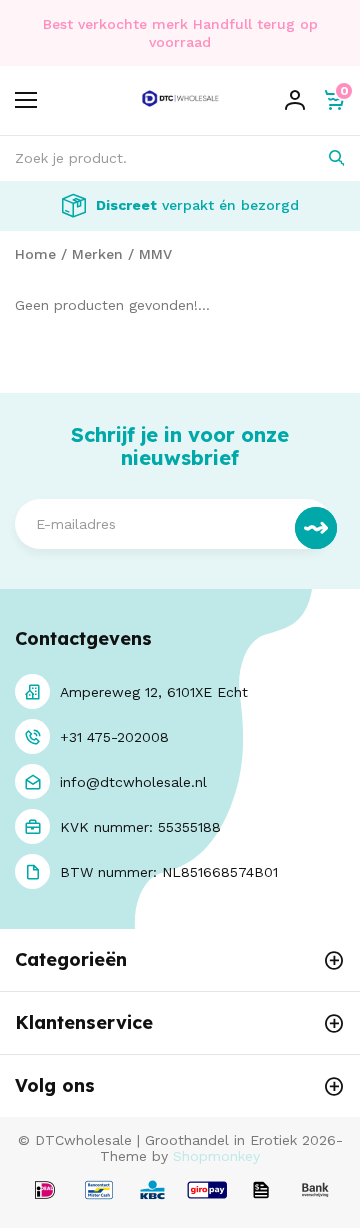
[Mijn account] (295, 100)
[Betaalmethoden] (45, 1191)
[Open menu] (26, 100)
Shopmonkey (216, 1156)
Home (35, 254)
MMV (155, 254)
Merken (97, 254)
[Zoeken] (322, 158)
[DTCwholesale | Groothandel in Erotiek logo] (180, 111)
